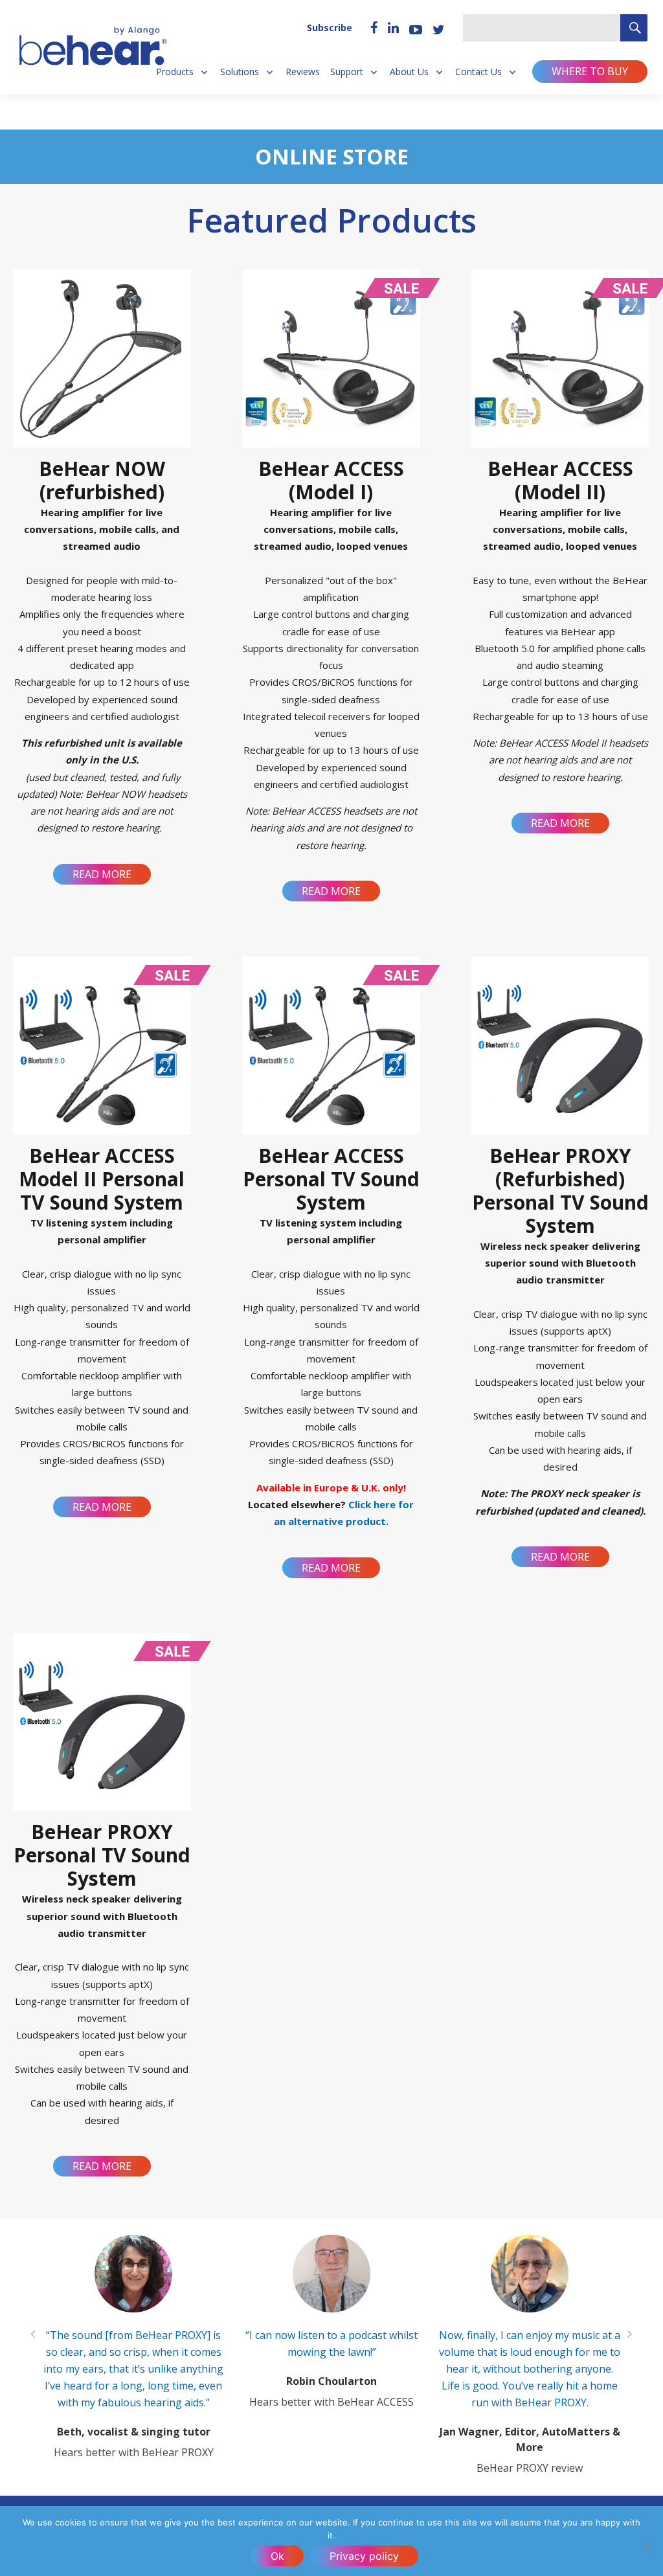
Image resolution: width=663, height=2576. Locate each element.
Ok (277, 2556)
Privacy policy (364, 2556)
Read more (102, 874)
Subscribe (330, 28)
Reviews (303, 72)
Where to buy (590, 71)
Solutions (240, 72)
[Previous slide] (33, 2334)
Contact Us (478, 72)
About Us (409, 72)
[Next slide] (630, 2334)
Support (347, 72)
